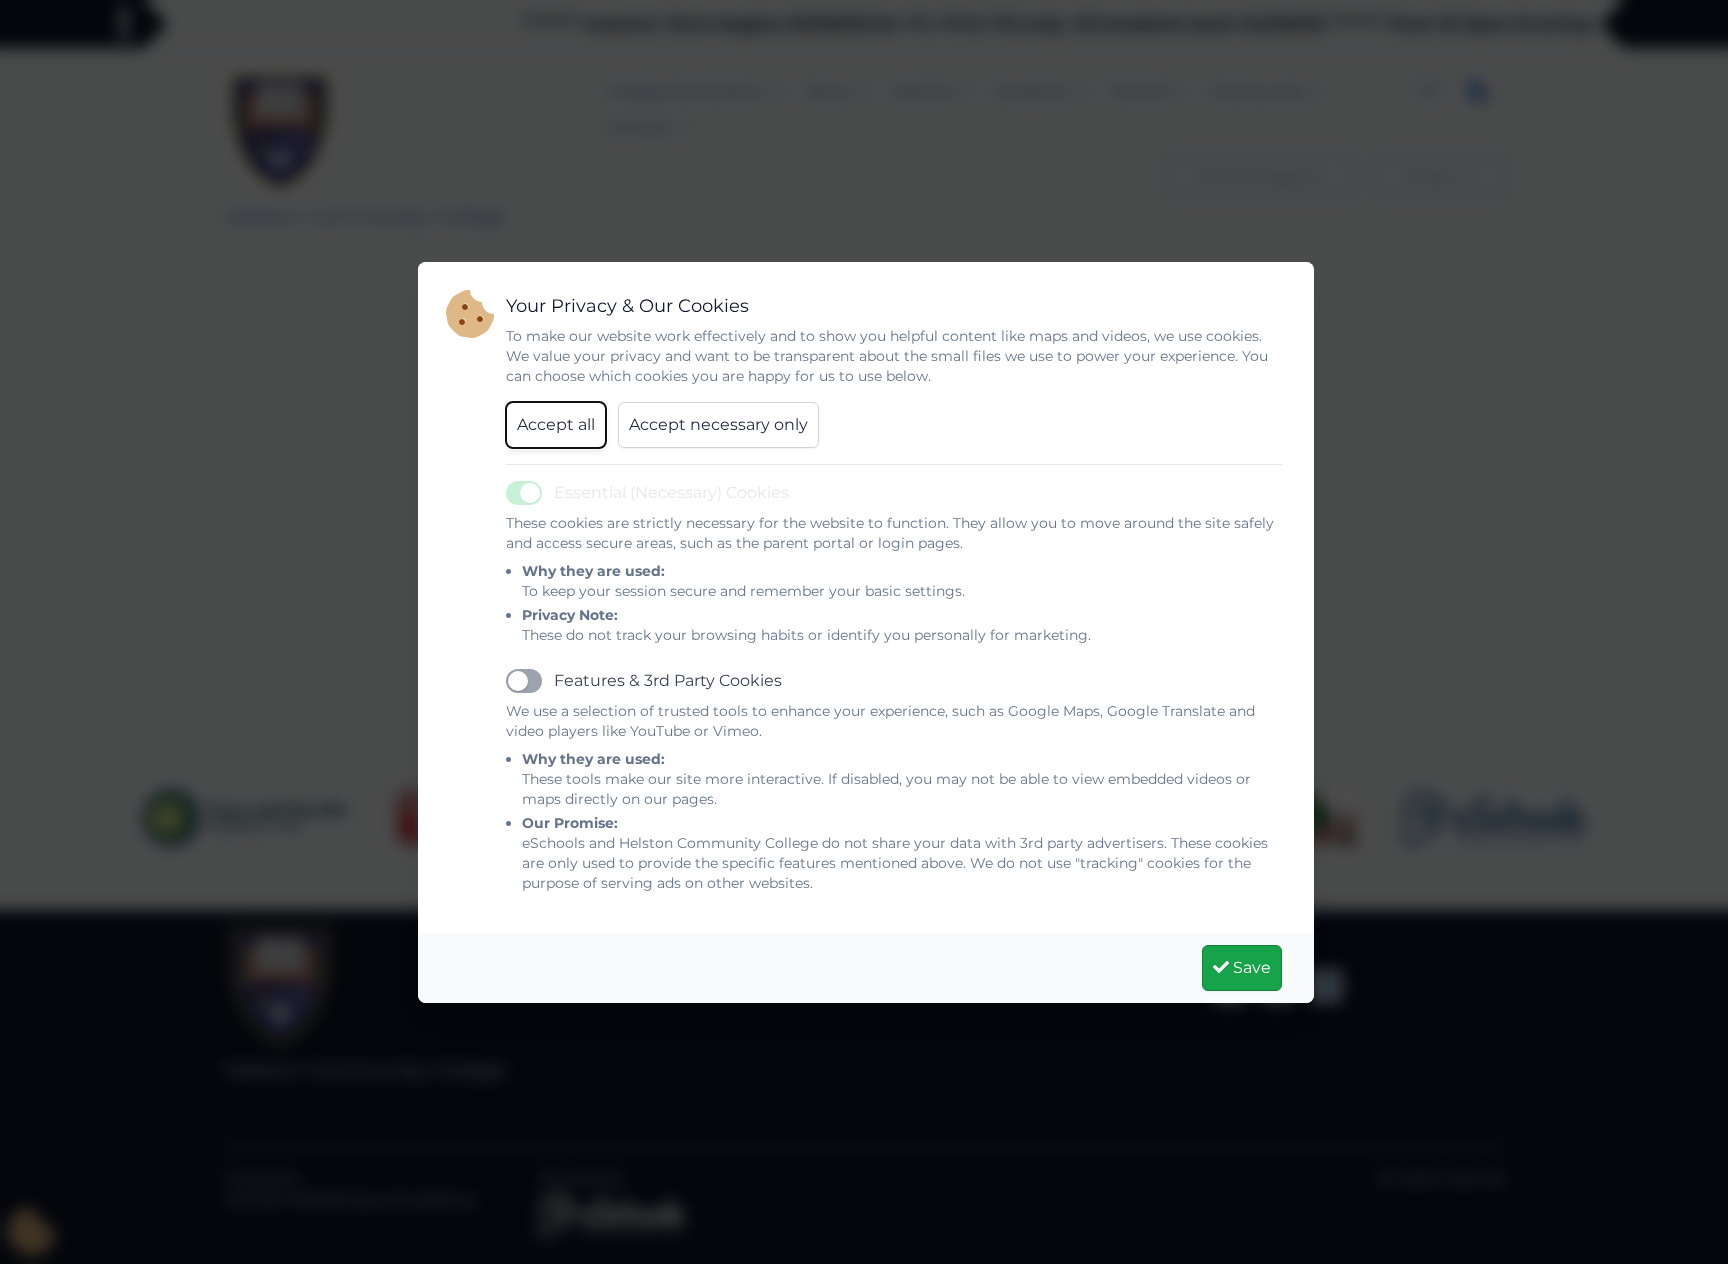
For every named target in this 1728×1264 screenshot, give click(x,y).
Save (1250, 967)
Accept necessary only (718, 424)
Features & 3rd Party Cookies (668, 680)
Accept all (556, 424)
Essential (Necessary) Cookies (671, 492)
